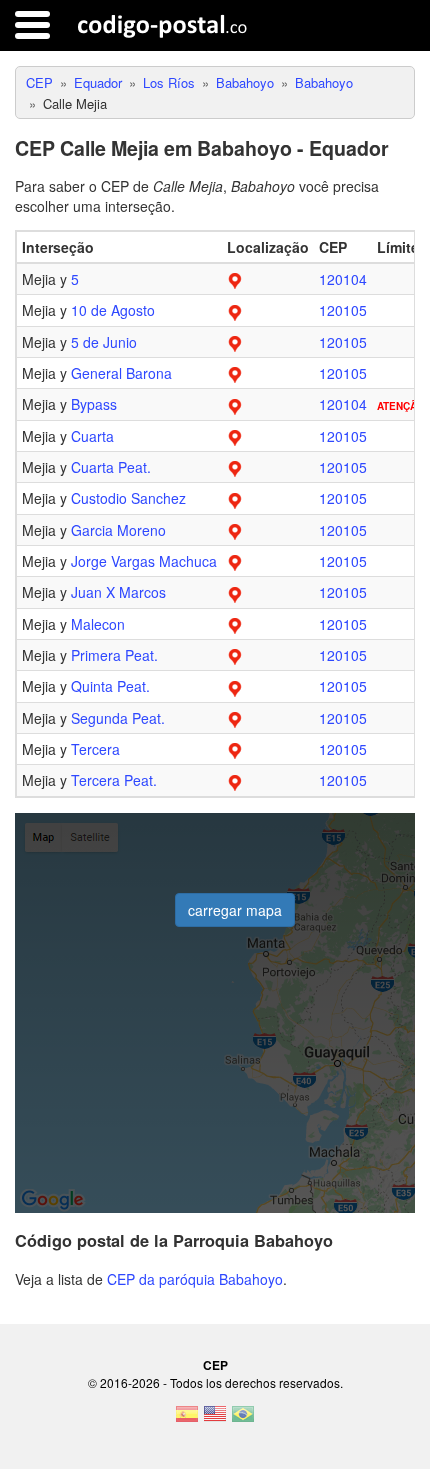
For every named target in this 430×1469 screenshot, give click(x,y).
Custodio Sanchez (128, 498)
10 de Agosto (113, 310)
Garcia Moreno (118, 530)
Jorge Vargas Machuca (144, 561)
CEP (215, 1365)
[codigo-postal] (162, 25)
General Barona (121, 373)
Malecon (98, 624)
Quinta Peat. (110, 686)
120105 (343, 310)
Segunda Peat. (118, 718)
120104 (343, 279)
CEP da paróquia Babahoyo (195, 1279)
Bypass (94, 404)
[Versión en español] (187, 1420)
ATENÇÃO (401, 406)
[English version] (215, 1420)
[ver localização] (235, 279)
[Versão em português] (243, 1420)
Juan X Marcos (118, 592)
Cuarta (92, 436)
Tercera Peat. (114, 780)
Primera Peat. (114, 655)
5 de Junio (104, 342)
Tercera (95, 749)
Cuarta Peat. (111, 467)
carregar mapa (235, 910)
